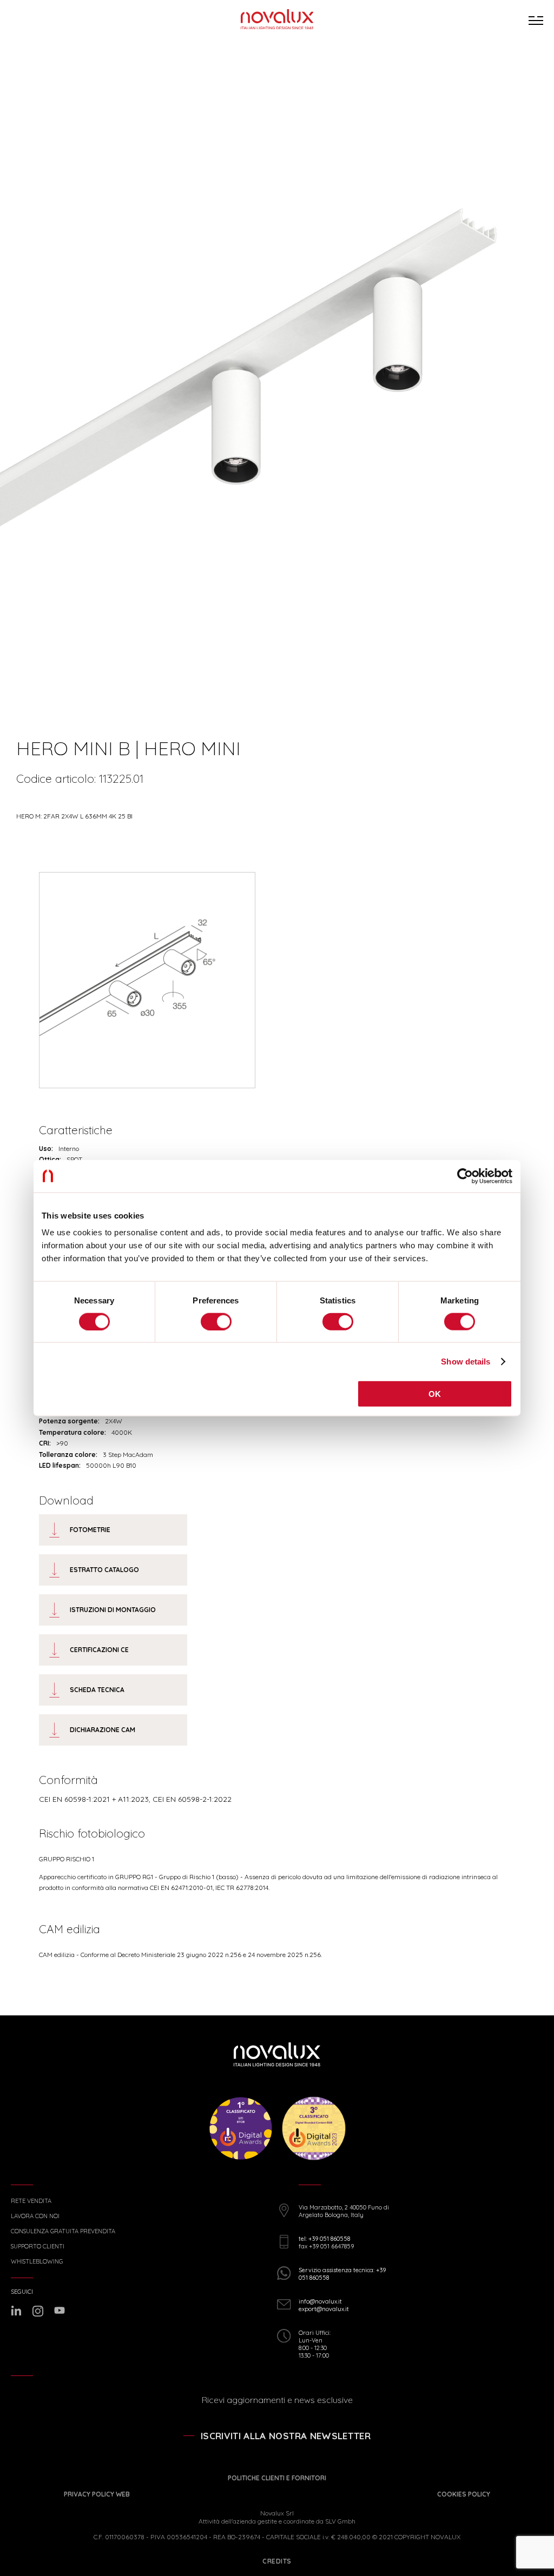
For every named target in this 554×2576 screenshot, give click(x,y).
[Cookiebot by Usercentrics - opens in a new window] (465, 1176)
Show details (466, 1361)
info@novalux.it (320, 2301)
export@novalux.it (324, 2309)
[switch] (216, 1321)
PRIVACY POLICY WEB (97, 2494)
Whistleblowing (37, 2262)
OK (435, 1394)
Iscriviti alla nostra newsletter (286, 2436)
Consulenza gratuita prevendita (63, 2231)
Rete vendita (31, 2201)
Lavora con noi (35, 2216)
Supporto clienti (38, 2246)
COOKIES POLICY (464, 2494)
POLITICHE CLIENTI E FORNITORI (277, 2478)
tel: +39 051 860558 (324, 2239)
